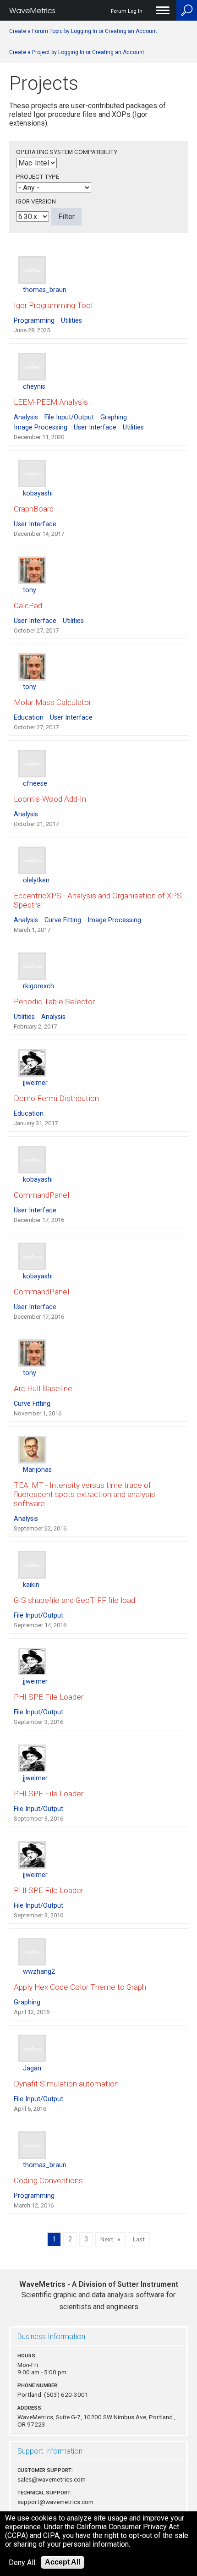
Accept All (63, 2562)
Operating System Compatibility (67, 152)
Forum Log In (127, 11)
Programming (34, 321)
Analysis (26, 417)
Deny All (22, 2562)
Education (29, 718)
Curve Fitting (63, 920)
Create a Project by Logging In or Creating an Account (77, 52)
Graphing (114, 417)
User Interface (95, 427)
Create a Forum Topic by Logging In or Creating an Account (83, 31)
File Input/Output (69, 417)
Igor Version (36, 201)
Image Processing (41, 427)
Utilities (71, 321)
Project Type (38, 176)
